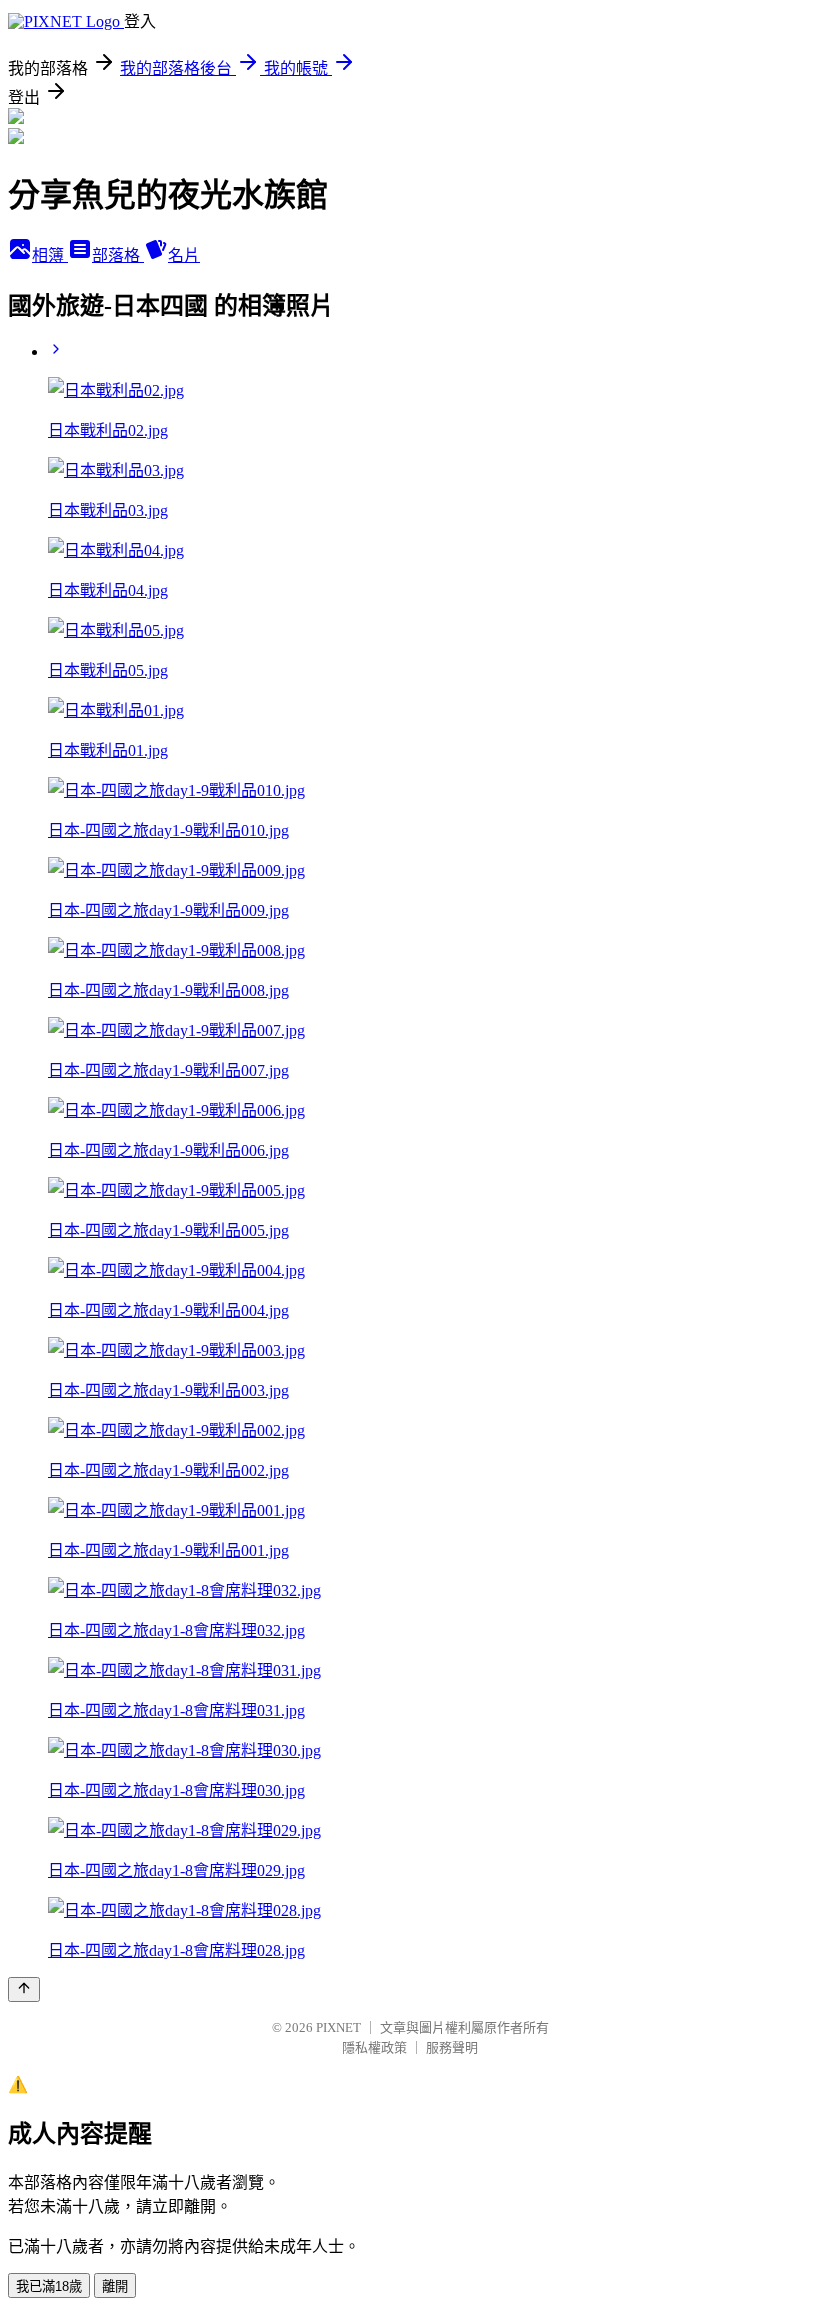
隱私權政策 (374, 2047)
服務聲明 (452, 2047)
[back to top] (24, 1989)
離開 (115, 2286)
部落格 (118, 255)
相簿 (50, 255)
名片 (184, 255)
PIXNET (338, 2027)
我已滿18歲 (49, 2286)
